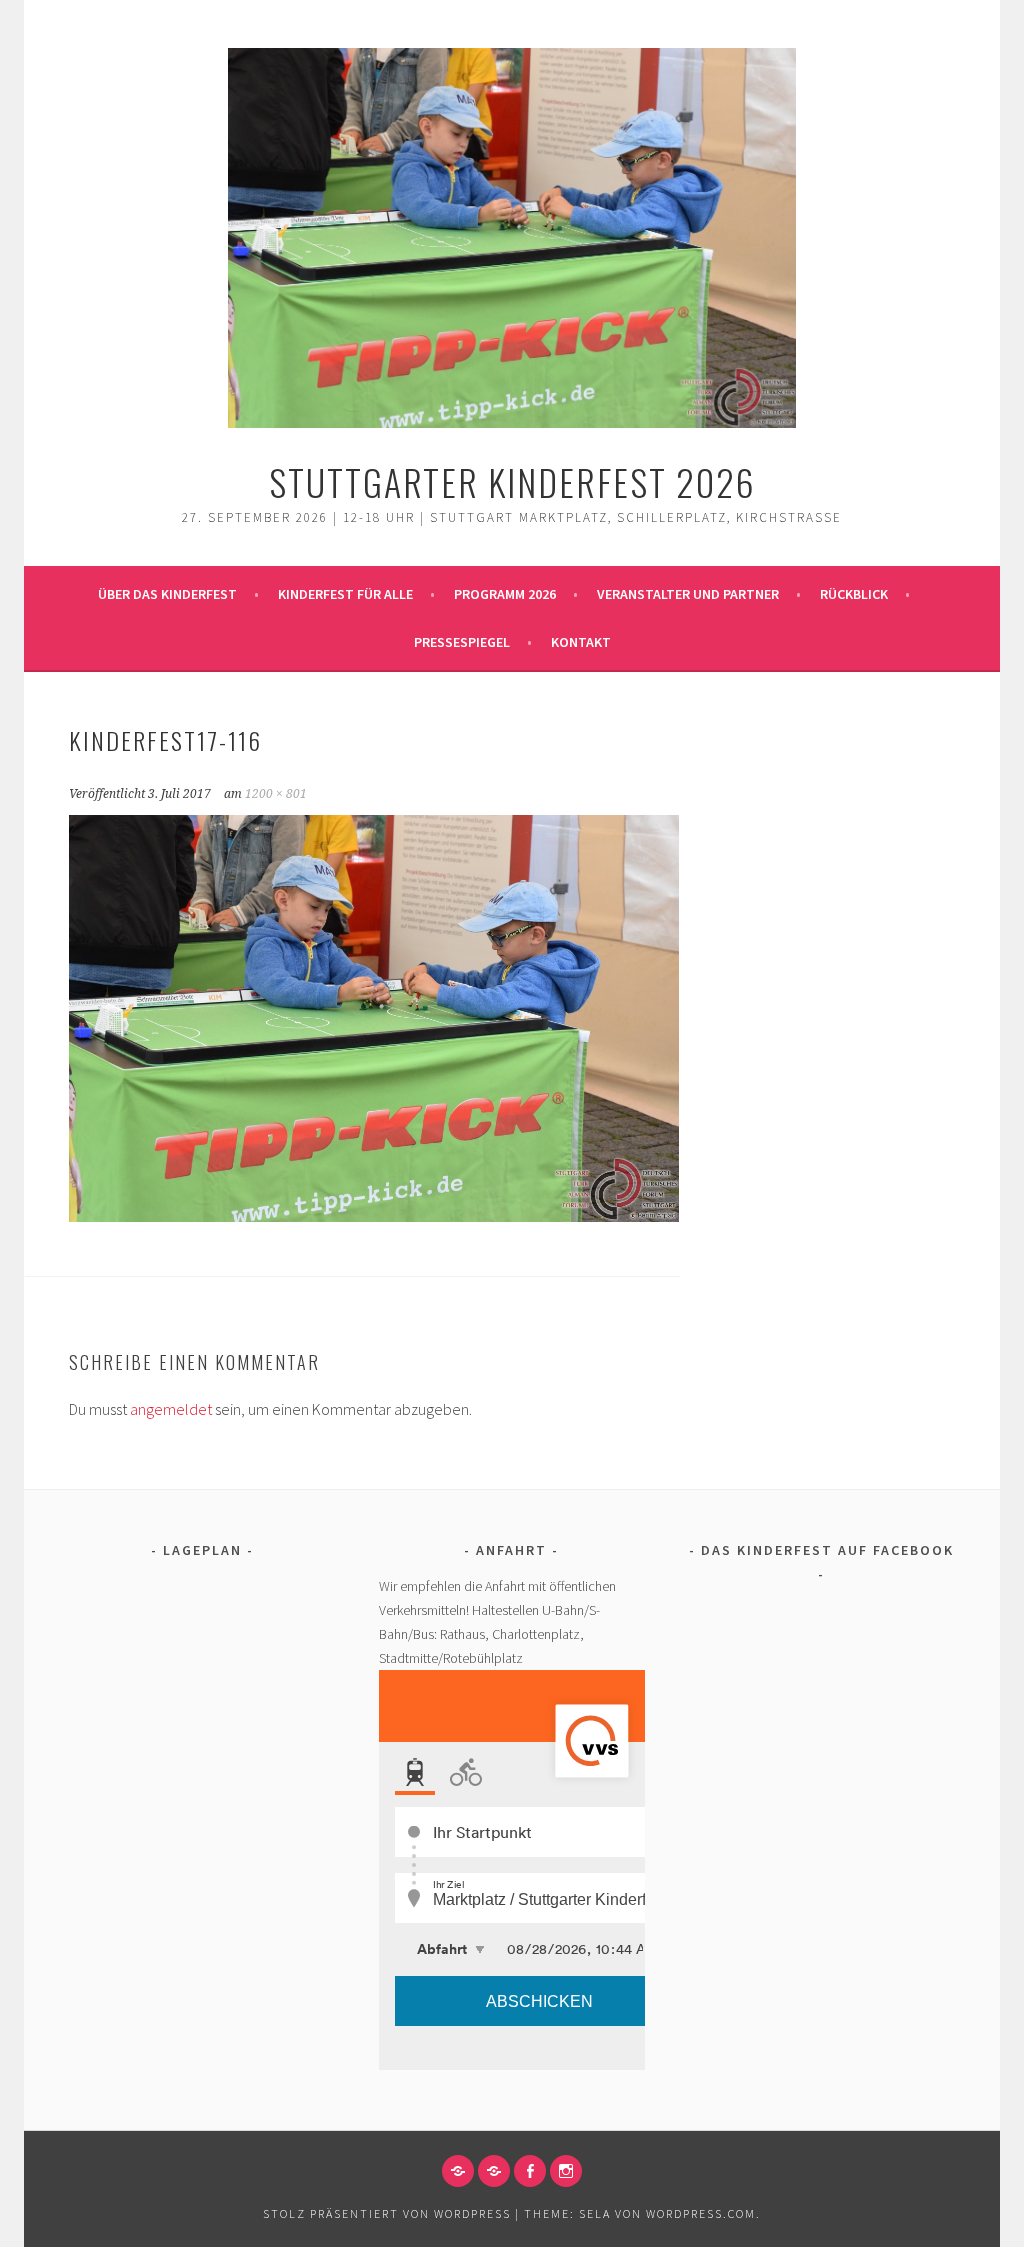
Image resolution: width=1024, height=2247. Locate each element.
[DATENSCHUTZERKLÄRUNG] (494, 2171)
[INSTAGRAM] (566, 2171)
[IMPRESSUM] (458, 2171)
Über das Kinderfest (167, 594)
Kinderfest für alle (345, 594)
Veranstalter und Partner (688, 594)
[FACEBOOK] (530, 2171)
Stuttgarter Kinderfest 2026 (512, 481)
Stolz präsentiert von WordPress (387, 2213)
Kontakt (581, 642)
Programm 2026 (505, 594)
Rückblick (854, 594)
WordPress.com (701, 2213)
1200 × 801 (276, 794)
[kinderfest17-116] (374, 1216)
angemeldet (171, 1409)
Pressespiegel (462, 642)
